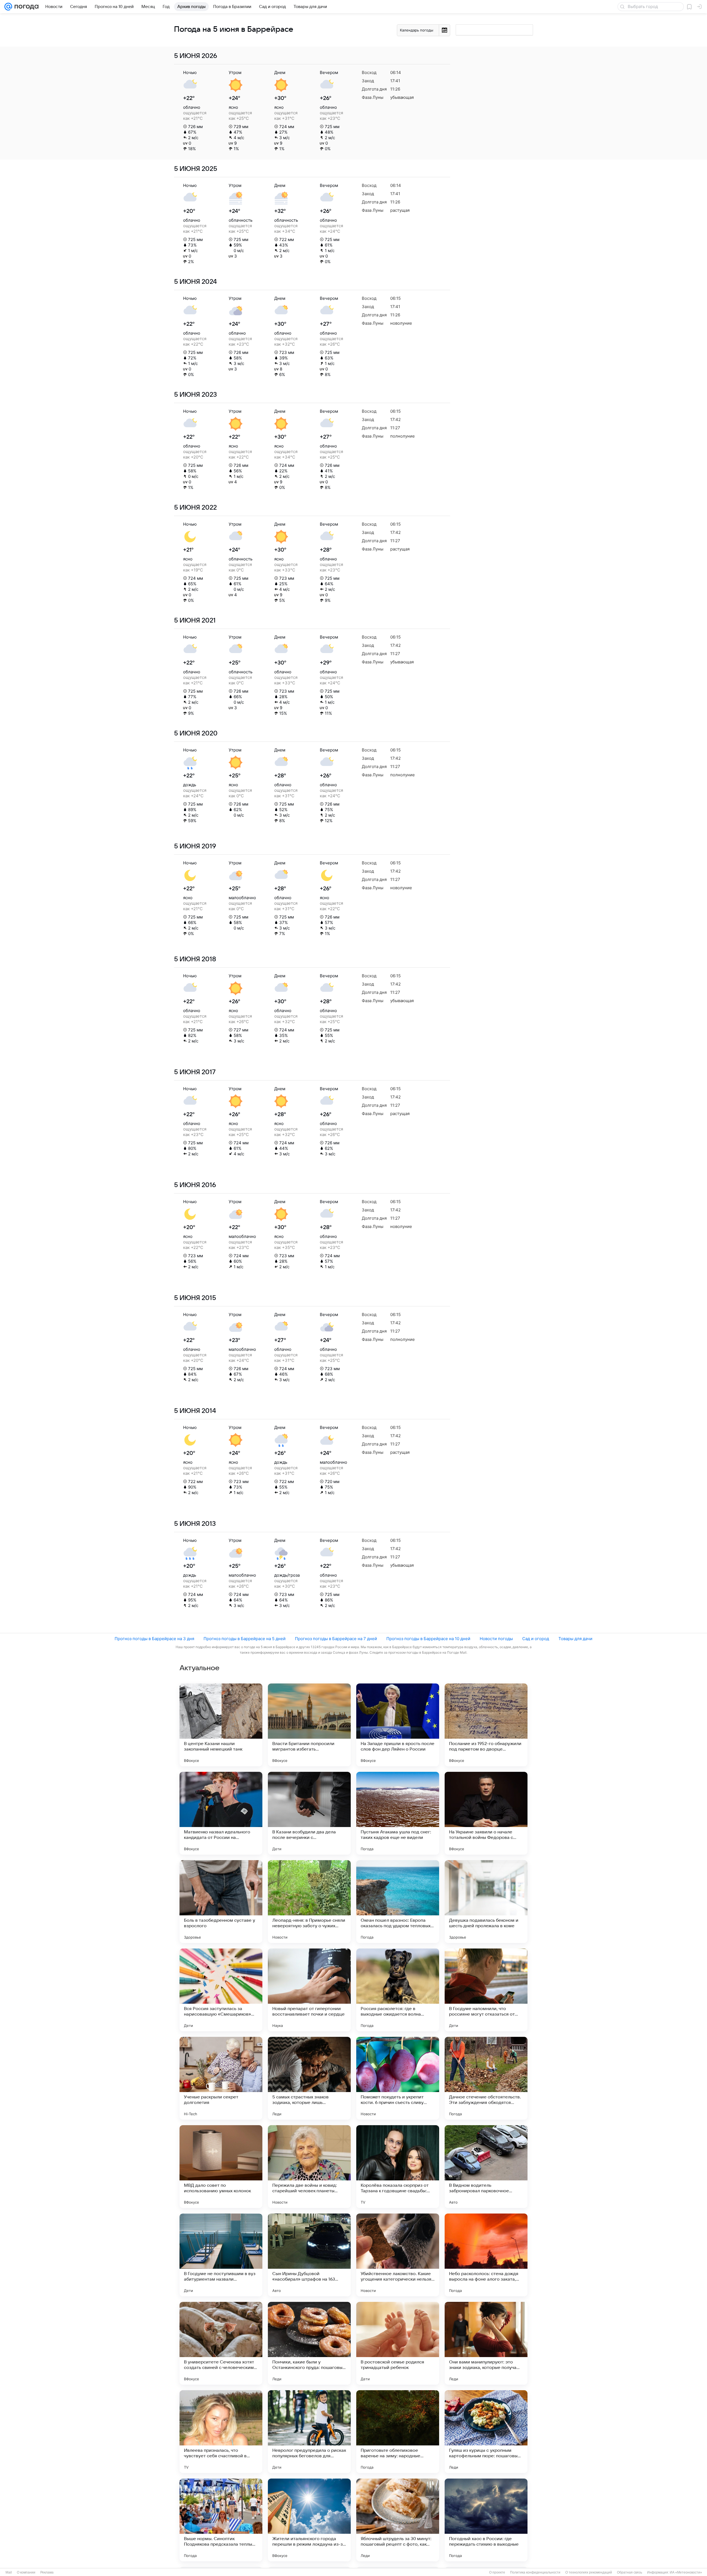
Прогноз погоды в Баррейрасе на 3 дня (154, 1639)
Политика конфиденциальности (535, 2572)
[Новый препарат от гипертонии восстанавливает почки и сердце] (309, 1990)
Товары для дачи (575, 1639)
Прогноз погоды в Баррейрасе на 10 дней (428, 1639)
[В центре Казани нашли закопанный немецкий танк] (221, 1725)
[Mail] (8, 7)
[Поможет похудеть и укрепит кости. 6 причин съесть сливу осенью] (398, 2078)
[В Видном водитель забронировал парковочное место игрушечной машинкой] (486, 2167)
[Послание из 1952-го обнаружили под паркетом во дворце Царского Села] (486, 1725)
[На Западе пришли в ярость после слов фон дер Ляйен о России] (398, 1725)
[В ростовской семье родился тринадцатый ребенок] (398, 2343)
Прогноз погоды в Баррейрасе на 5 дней (245, 1639)
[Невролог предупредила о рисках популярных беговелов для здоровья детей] (309, 2432)
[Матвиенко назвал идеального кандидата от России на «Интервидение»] (221, 1813)
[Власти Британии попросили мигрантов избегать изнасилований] (309, 1725)
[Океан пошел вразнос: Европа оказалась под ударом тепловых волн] (398, 1902)
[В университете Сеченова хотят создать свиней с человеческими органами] (221, 2343)
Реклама (47, 2572)
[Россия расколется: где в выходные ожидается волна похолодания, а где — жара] (398, 1990)
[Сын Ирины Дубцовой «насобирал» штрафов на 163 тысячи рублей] (309, 2255)
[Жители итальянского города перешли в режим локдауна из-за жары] (309, 2520)
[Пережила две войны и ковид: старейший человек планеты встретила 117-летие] (309, 2167)
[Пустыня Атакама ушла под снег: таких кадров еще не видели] (398, 1813)
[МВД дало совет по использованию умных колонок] (221, 2167)
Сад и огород (536, 1639)
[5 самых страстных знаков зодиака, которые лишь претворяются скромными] (309, 2078)
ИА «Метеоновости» (686, 2572)
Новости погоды (496, 1639)
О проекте (497, 2572)
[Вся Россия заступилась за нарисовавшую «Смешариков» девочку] (221, 1990)
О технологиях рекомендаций (589, 2572)
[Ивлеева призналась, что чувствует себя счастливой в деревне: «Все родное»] (221, 2432)
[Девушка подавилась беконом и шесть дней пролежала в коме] (486, 1902)
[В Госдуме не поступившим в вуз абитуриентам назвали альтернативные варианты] (221, 2255)
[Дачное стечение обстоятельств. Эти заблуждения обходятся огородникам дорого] (486, 2078)
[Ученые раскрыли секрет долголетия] (221, 2078)
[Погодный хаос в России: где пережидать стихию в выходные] (486, 2520)
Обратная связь (630, 2572)
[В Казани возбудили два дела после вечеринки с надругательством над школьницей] (309, 1813)
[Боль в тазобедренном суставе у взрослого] (221, 1902)
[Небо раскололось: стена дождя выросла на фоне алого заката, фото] (486, 2255)
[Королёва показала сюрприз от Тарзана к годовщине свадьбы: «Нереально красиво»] (398, 2167)
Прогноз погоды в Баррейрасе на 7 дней (336, 1639)
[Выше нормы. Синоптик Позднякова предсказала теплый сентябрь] (221, 2520)
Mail (9, 2572)
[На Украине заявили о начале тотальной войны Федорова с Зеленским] (486, 1813)
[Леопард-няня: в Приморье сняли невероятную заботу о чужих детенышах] (309, 1902)
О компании (26, 2572)
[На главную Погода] (25, 7)
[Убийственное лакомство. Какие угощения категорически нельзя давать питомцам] (398, 2255)
